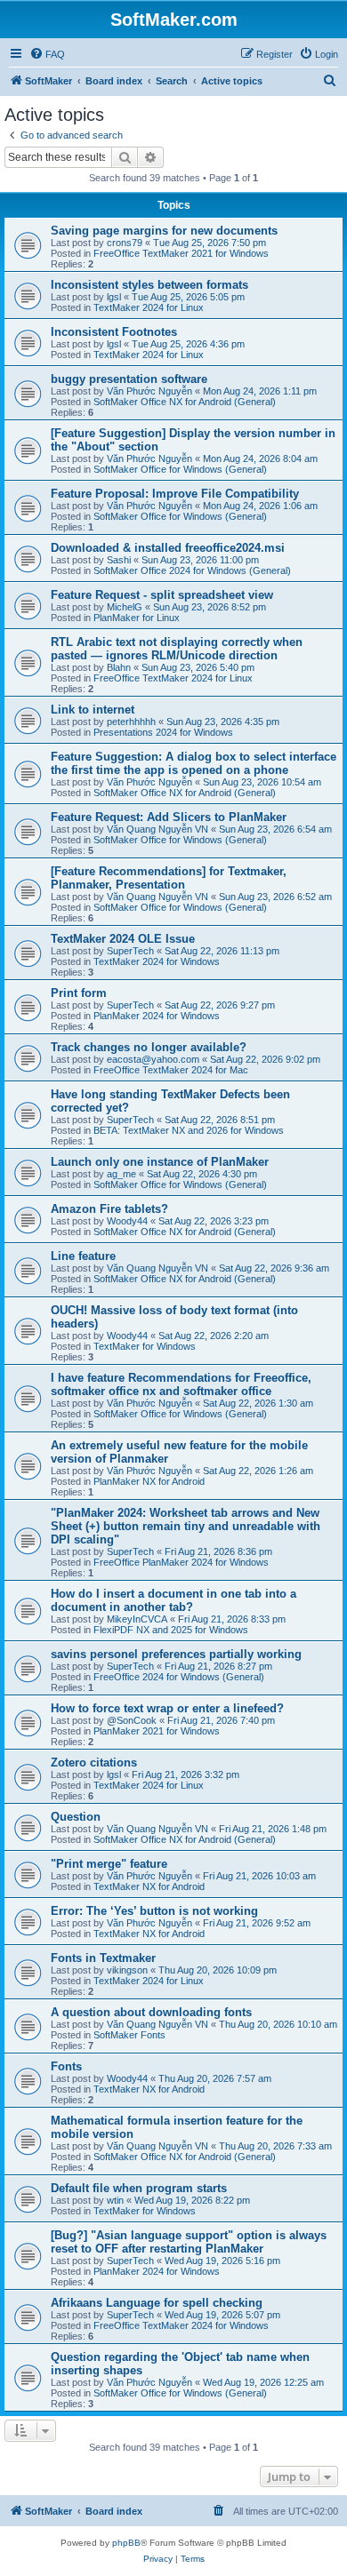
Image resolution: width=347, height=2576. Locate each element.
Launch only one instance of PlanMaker (160, 1162)
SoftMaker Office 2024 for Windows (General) (192, 570)
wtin (115, 2200)
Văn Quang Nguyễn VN (157, 829)
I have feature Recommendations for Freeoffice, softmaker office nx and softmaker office (181, 1384)
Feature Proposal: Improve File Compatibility (175, 494)
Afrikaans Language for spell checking (157, 2303)
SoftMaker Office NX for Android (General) (185, 402)
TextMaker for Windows (145, 1346)
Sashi (119, 560)
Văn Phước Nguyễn (149, 391)
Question (76, 1817)
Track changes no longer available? (149, 1047)
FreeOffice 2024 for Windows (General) (179, 1677)
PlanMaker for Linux (137, 618)
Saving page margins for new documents (164, 231)
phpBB (126, 2543)
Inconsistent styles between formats (149, 285)
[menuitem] (47, 54)
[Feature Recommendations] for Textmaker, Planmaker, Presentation (169, 878)
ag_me (121, 1174)
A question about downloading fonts (151, 2012)
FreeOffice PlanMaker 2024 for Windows (181, 1562)
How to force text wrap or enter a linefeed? (167, 1708)
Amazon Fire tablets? (109, 1209)
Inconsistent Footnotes (114, 332)
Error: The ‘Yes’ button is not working (154, 1911)
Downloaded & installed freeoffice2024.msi (168, 548)
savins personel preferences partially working (176, 1654)
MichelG (125, 607)
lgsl (114, 297)
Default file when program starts (139, 2188)
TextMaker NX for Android (149, 1886)
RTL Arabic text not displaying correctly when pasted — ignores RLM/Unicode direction (177, 649)
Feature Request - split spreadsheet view (162, 595)
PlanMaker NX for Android (149, 1481)
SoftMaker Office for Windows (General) (180, 469)
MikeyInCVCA (137, 1619)
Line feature (83, 1256)
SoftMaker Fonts (129, 2035)
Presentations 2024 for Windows (163, 732)
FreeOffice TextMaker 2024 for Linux (173, 678)
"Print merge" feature (109, 1864)
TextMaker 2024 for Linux (149, 307)
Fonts (66, 2066)
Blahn (119, 667)
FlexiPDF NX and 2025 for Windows (171, 1630)
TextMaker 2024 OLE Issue (123, 939)
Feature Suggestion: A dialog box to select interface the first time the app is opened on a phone (194, 763)
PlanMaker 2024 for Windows (157, 1016)
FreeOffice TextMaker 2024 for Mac (171, 1070)
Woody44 (127, 1221)
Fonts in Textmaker (103, 1958)
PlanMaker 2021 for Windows (157, 1731)
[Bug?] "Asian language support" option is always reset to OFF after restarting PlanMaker (189, 2242)
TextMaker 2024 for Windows (157, 961)
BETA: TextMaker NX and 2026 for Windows (189, 1130)
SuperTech (130, 951)
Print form (79, 993)
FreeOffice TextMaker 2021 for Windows (181, 253)
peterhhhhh (131, 722)
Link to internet (93, 710)
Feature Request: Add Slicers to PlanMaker (169, 817)
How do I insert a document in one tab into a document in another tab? (173, 1600)
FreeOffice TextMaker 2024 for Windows (181, 2325)
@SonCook (132, 1720)
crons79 (125, 243)
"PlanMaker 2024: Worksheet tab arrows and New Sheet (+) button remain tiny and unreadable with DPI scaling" (186, 1526)
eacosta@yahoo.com (153, 1059)
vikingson (127, 1970)
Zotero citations (94, 1763)
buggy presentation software (129, 379)
